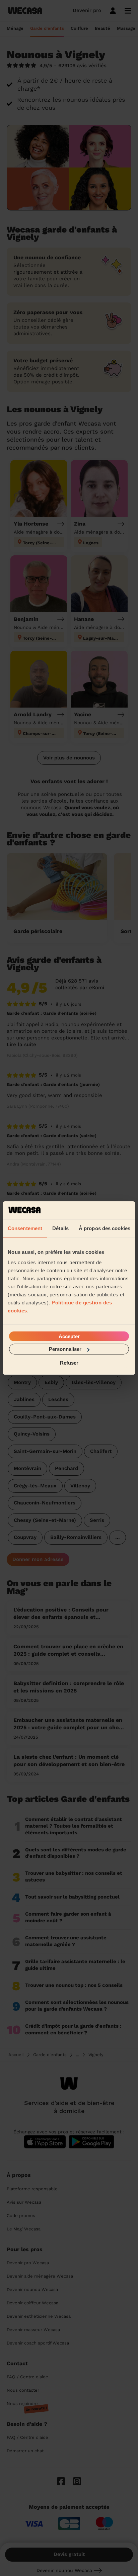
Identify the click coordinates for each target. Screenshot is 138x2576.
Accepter (69, 1336)
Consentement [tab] (25, 1228)
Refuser (69, 1362)
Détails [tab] (60, 1228)
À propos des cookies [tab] (105, 1228)
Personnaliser (65, 1349)
